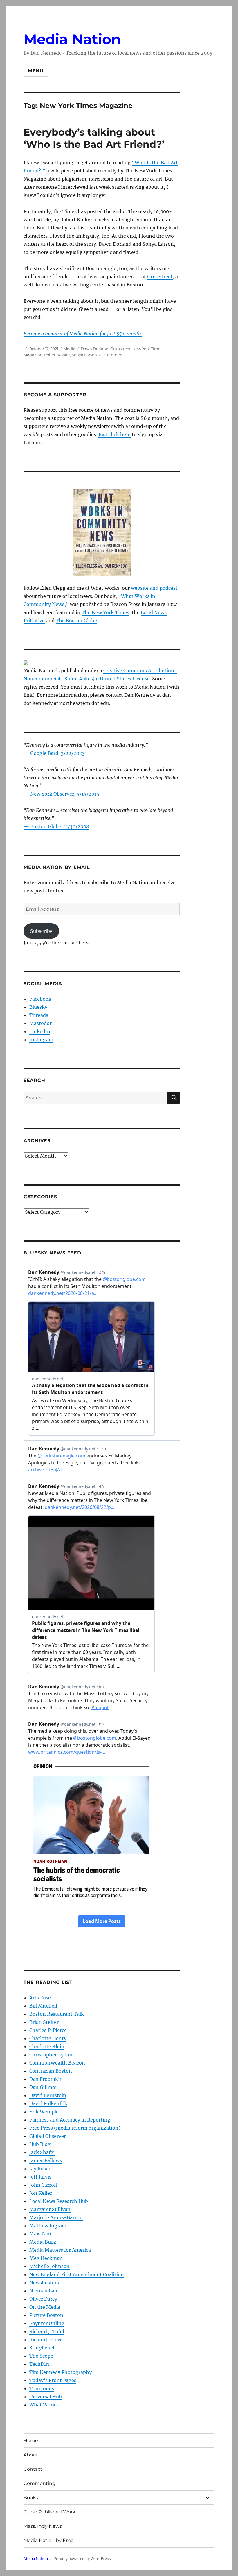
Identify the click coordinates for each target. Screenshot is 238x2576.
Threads (39, 1015)
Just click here (115, 434)
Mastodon (41, 1023)
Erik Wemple (44, 2112)
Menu (36, 71)
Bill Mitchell (43, 2006)
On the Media (45, 2307)
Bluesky (38, 1007)
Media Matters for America (60, 2250)
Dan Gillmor (43, 2087)
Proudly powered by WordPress (82, 2559)
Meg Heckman (46, 2258)
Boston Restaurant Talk (57, 2014)
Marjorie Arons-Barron (56, 2217)
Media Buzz (43, 2242)
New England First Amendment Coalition (77, 2274)
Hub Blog (40, 2144)
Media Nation (72, 39)
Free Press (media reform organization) (75, 2128)
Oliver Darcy (43, 2299)
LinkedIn (40, 1031)
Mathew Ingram (48, 2226)
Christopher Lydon (51, 2055)
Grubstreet (120, 349)
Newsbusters (44, 2283)
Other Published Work (49, 2512)
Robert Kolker (57, 355)
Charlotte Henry (48, 2038)
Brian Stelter (44, 2022)
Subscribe (41, 931)
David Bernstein (48, 2095)
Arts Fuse (40, 1998)
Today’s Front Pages (53, 2380)
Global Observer (48, 2136)
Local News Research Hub (59, 2201)
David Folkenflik (48, 2103)
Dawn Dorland (95, 349)
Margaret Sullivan (50, 2209)
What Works (44, 2405)
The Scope (41, 2356)
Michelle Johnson (49, 2266)
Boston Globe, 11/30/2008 (60, 826)
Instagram (41, 1040)
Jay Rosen (40, 2169)
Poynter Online (47, 2323)
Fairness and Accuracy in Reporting (70, 2120)
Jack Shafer (42, 2152)
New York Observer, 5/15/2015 (65, 794)
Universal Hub (46, 2397)
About (31, 2455)
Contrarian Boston (51, 2071)
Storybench (43, 2348)
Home (31, 2441)
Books (31, 2498)
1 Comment (113, 355)
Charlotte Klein (47, 2046)
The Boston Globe (76, 621)
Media (70, 349)
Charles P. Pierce (48, 2030)
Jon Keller (41, 2193)
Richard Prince (46, 2340)
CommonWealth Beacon (57, 2063)
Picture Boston (46, 2315)
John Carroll (43, 2185)
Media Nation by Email (50, 2540)
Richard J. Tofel (47, 2331)
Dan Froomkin (46, 2079)
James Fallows (46, 2160)
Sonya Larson (84, 355)
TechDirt (39, 2364)
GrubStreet (160, 277)
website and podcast (154, 588)
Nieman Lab (43, 2291)
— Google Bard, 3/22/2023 (54, 753)
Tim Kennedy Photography (61, 2372)
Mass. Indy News (43, 2526)
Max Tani (40, 2234)
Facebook (40, 999)
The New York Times (105, 612)
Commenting (39, 2483)
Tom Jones (42, 2388)
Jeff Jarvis (40, 2177)
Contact (33, 2469)
